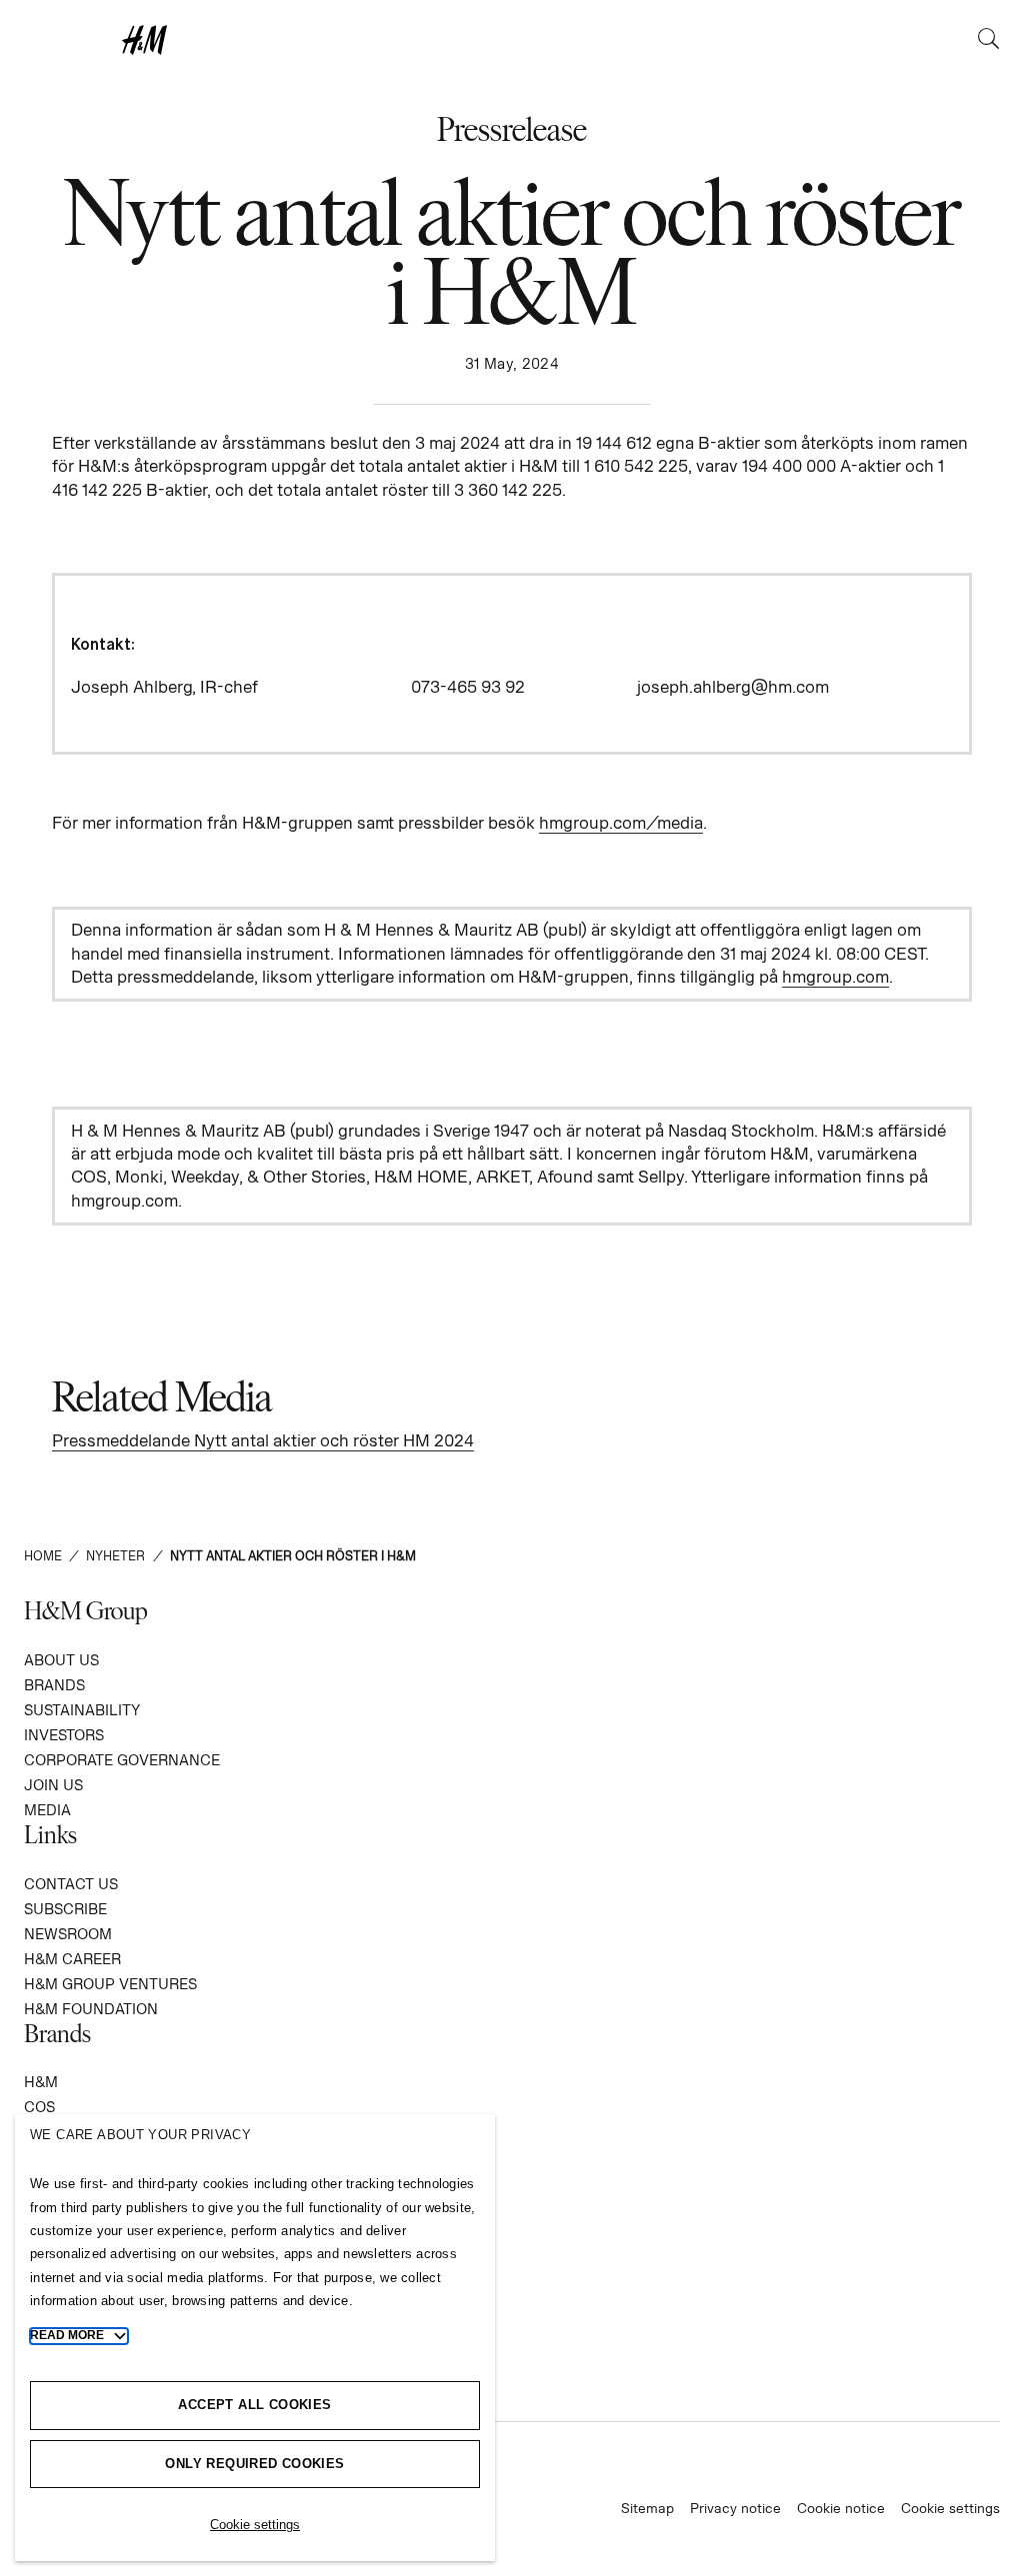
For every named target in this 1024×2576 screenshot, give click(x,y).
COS (39, 2107)
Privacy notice (735, 2508)
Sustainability (82, 1710)
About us (61, 1660)
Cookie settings (950, 2508)
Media (47, 1810)
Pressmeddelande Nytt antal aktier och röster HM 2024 (263, 1440)
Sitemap (647, 2508)
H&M (41, 2082)
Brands (54, 1685)
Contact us (71, 1884)
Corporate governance (122, 1760)
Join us (53, 1785)
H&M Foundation (91, 2009)
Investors (64, 1735)
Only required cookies (254, 2464)
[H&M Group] (511, 40)
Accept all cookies (254, 2405)
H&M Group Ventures (110, 1984)
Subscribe (65, 1909)
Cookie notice (841, 2508)
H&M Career (72, 1959)
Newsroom (68, 1934)
